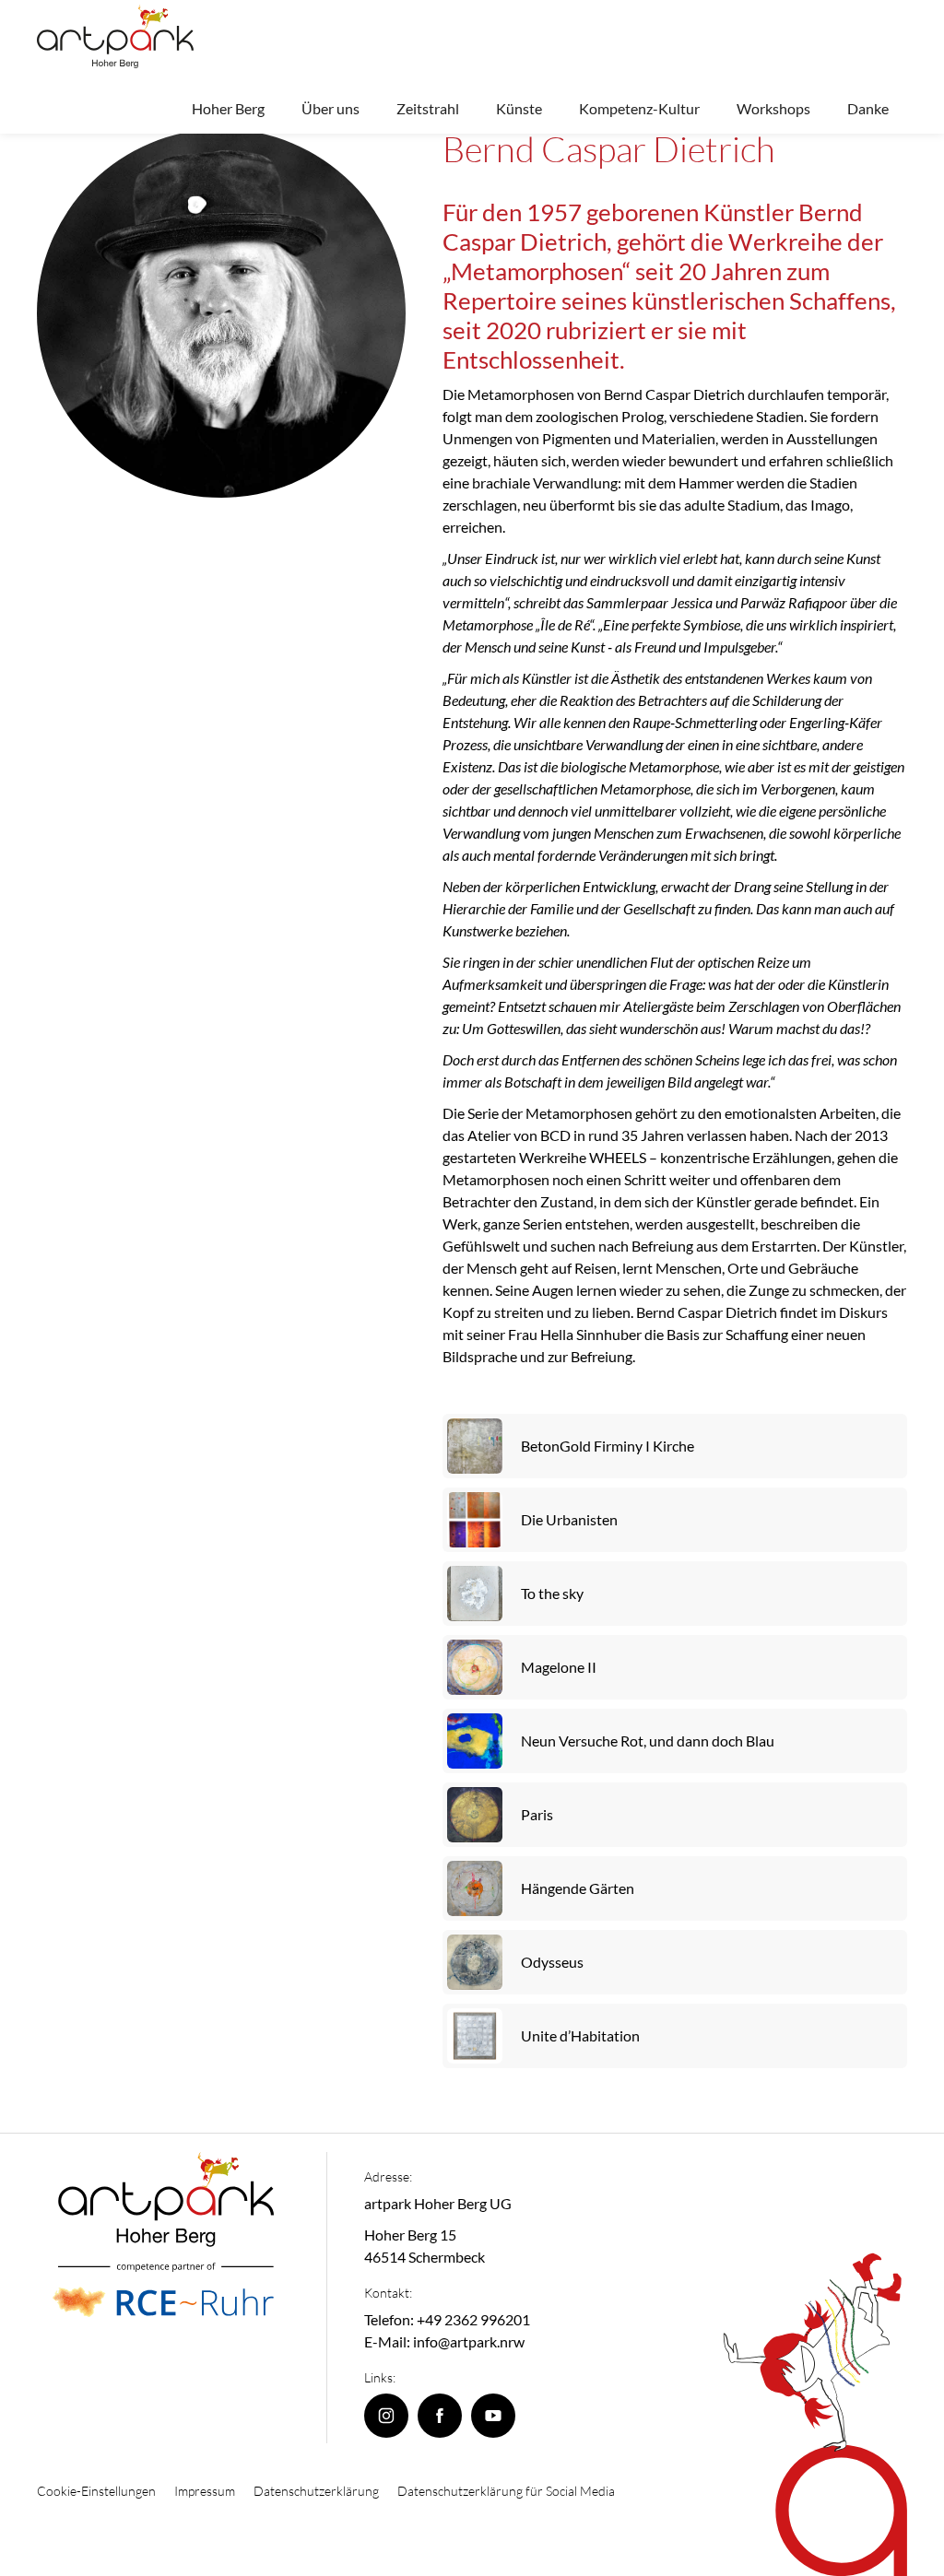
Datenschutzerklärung (316, 2491)
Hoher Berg (228, 108)
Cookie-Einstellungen (96, 2491)
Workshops (773, 108)
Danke (868, 108)
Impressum (205, 2491)
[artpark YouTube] (493, 2416)
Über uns (330, 108)
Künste (519, 108)
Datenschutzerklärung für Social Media (506, 2491)
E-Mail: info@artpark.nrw (444, 2341)
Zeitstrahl (428, 108)
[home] (115, 36)
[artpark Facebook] (440, 2416)
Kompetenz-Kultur (639, 108)
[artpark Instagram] (386, 2416)
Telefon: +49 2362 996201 (447, 2319)
